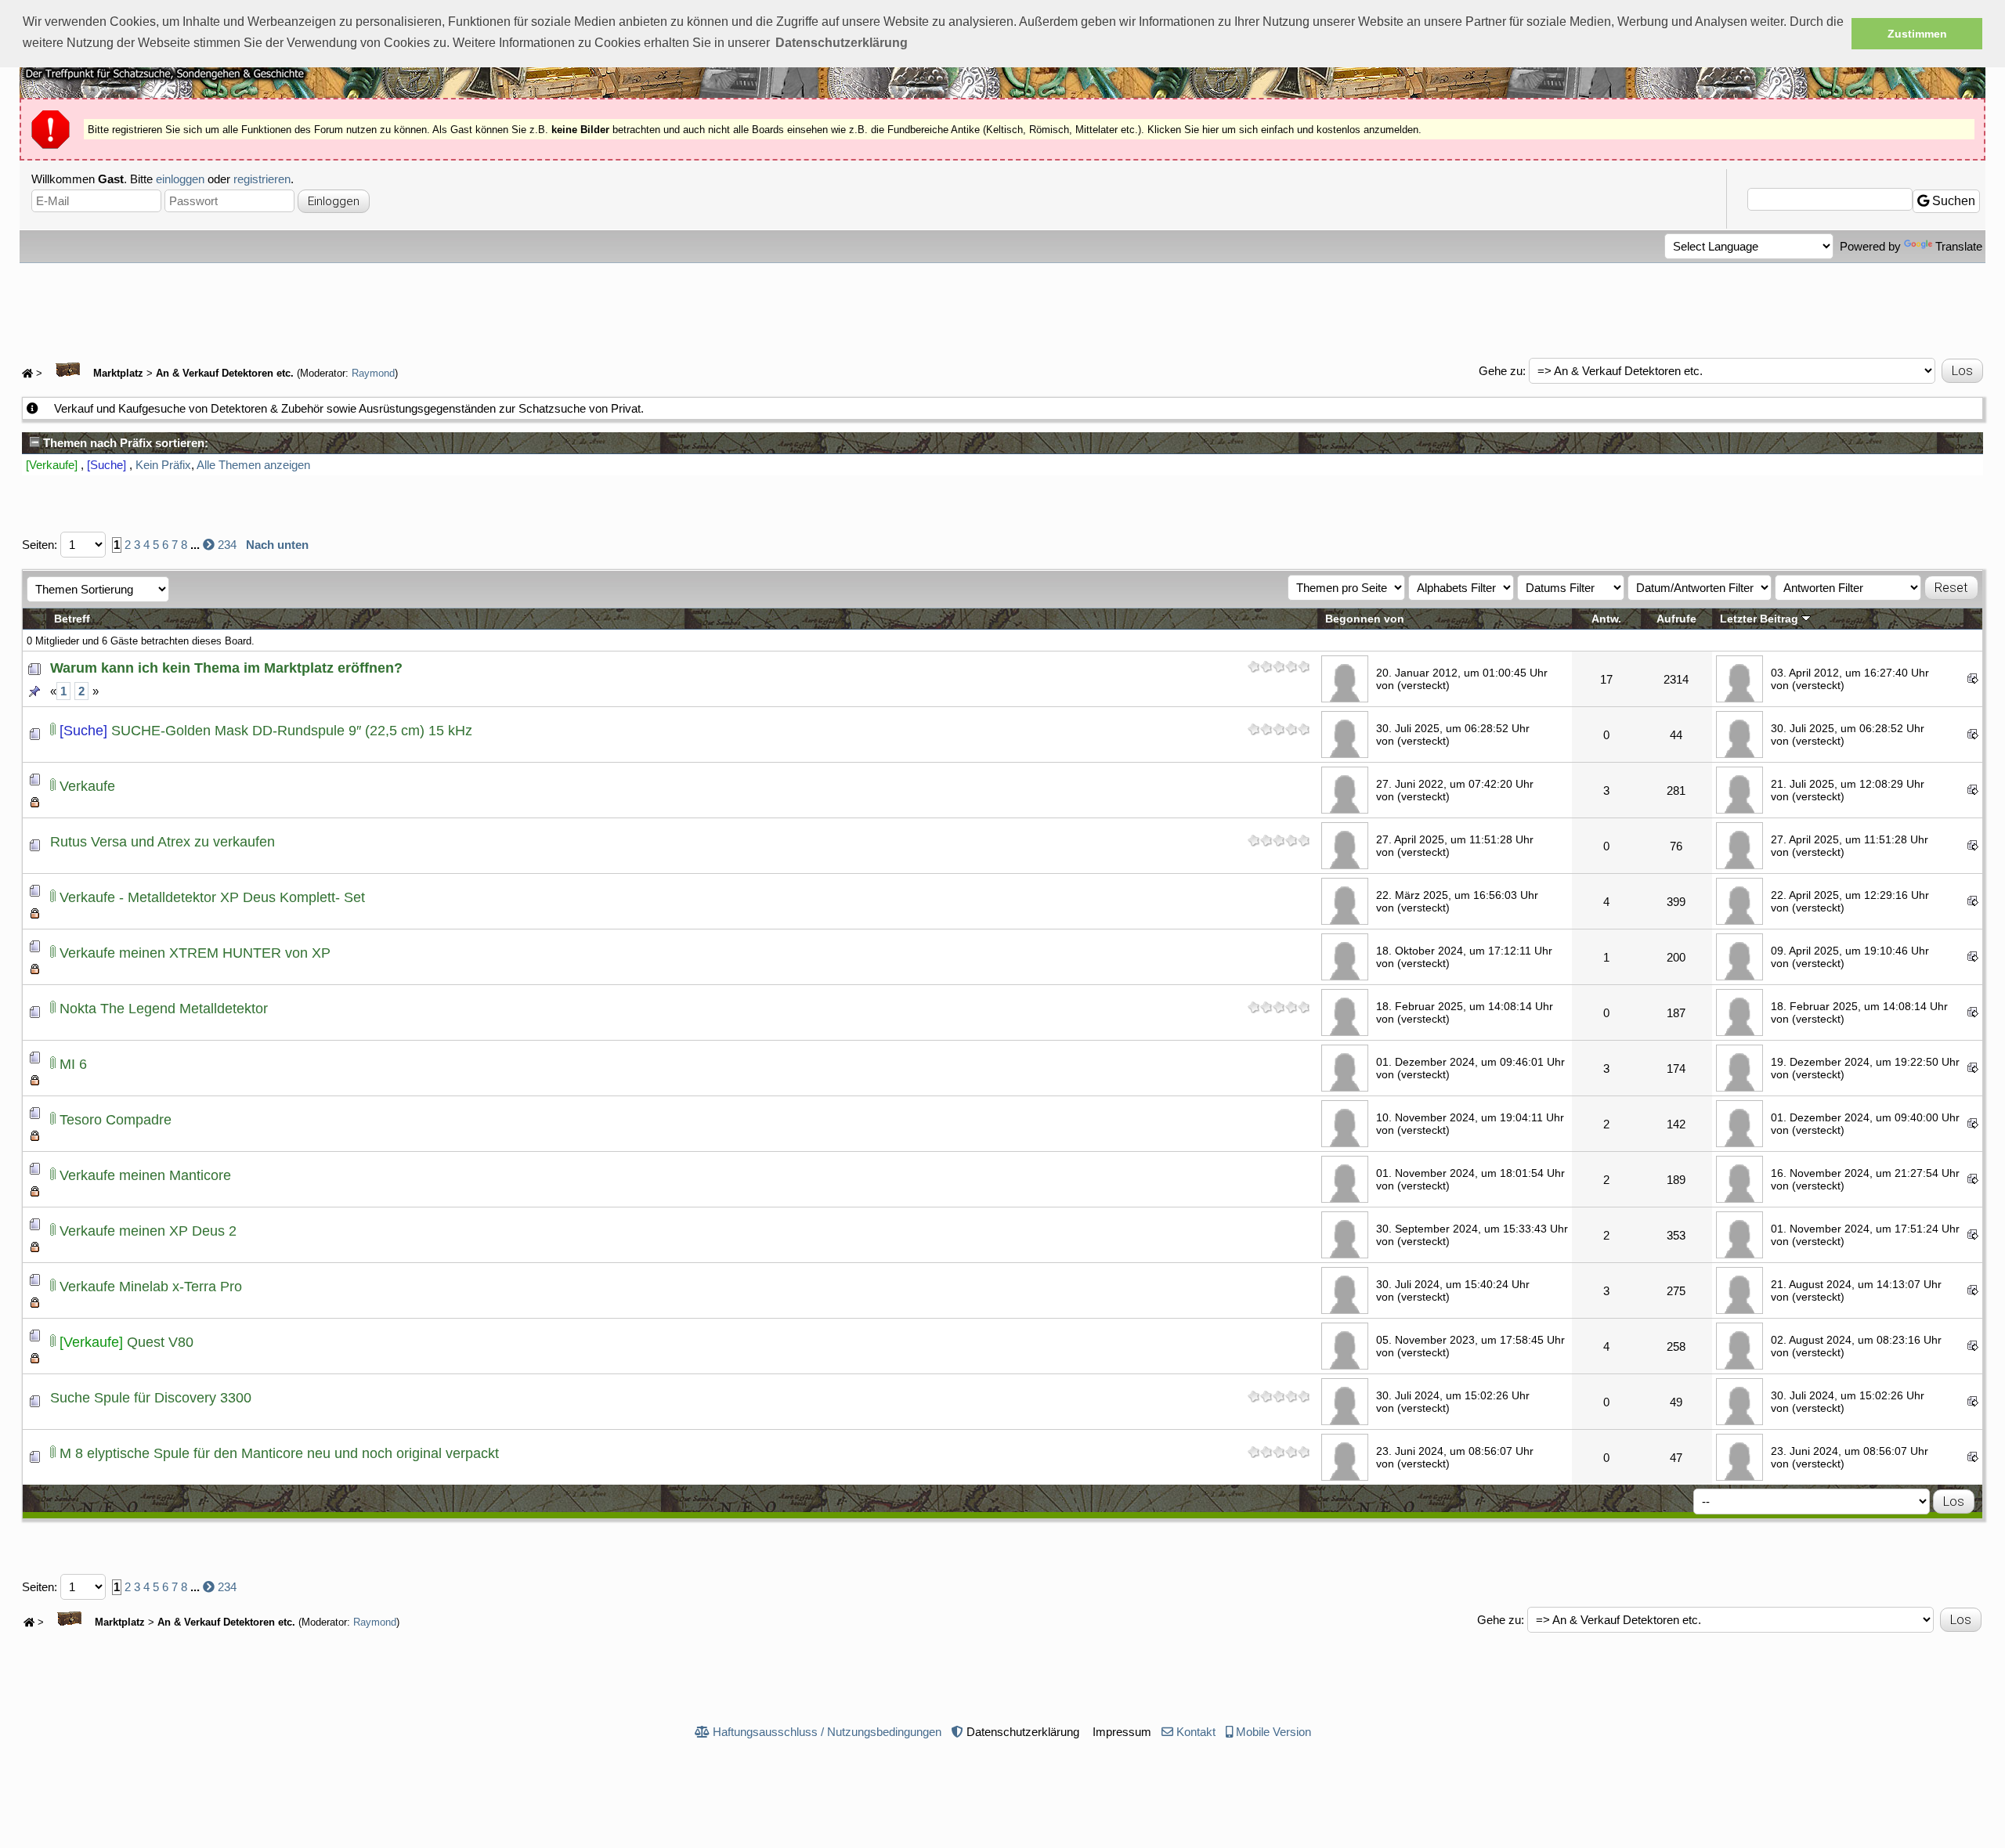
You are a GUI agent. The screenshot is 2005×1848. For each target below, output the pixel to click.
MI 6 (73, 1064)
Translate (1959, 246)
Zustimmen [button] (1917, 34)
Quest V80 (160, 1342)
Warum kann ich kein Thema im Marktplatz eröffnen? (226, 668)
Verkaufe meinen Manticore (145, 1175)
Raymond (373, 374)
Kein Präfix (163, 465)
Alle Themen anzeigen (253, 465)
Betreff (72, 619)
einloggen (180, 179)
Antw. (1606, 619)
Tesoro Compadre (116, 1120)
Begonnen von (1365, 619)
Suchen (1952, 201)
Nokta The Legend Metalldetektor (164, 1009)
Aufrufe (1676, 619)
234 (227, 545)
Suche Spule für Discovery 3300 (151, 1398)
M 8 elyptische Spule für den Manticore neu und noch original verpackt (279, 1453)
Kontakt (1196, 1732)
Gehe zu (1501, 371)
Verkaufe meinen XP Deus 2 (148, 1231)
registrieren (262, 179)
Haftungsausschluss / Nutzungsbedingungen (827, 1732)
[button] (842, 43)
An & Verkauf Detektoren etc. (225, 374)
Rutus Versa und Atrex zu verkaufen (163, 842)
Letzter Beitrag (1761, 619)
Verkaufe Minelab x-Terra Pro (151, 1287)
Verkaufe (87, 786)
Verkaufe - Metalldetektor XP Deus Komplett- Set (212, 897)
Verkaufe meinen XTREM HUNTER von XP (195, 953)
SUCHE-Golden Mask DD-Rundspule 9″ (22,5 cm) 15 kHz (292, 731)
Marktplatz (117, 374)
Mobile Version (1273, 1732)
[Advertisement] (1002, 306)
